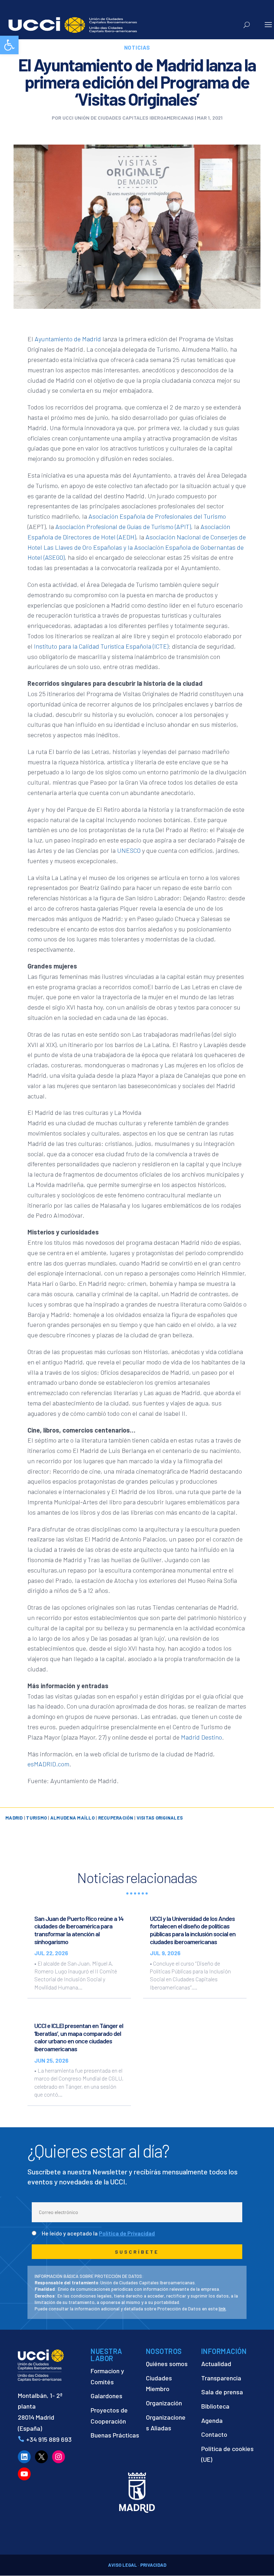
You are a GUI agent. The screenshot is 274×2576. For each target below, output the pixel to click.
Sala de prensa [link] (222, 2392)
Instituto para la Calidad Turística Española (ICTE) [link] (101, 646)
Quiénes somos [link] (167, 2364)
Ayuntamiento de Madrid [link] (68, 339)
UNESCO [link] (129, 850)
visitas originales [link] (160, 1818)
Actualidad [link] (216, 2364)
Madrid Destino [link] (201, 1737)
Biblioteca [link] (215, 2406)
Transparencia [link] (221, 2378)
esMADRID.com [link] (48, 1764)
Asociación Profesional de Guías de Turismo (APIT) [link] (123, 527)
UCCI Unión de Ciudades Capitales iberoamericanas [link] (128, 118)
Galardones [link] (106, 2396)
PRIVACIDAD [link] (153, 2565)
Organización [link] (164, 2403)
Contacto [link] (214, 2434)
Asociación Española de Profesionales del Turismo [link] (157, 516)
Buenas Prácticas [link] (115, 2435)
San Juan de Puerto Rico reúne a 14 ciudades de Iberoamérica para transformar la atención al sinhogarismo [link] (79, 1930)
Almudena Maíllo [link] (72, 1818)
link (222, 2309)
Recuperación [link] (116, 1818)
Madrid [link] (14, 1818)
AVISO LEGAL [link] (123, 2565)
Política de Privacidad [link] (127, 2233)
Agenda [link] (212, 2420)
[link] (9, 45)
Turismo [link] (36, 1818)
